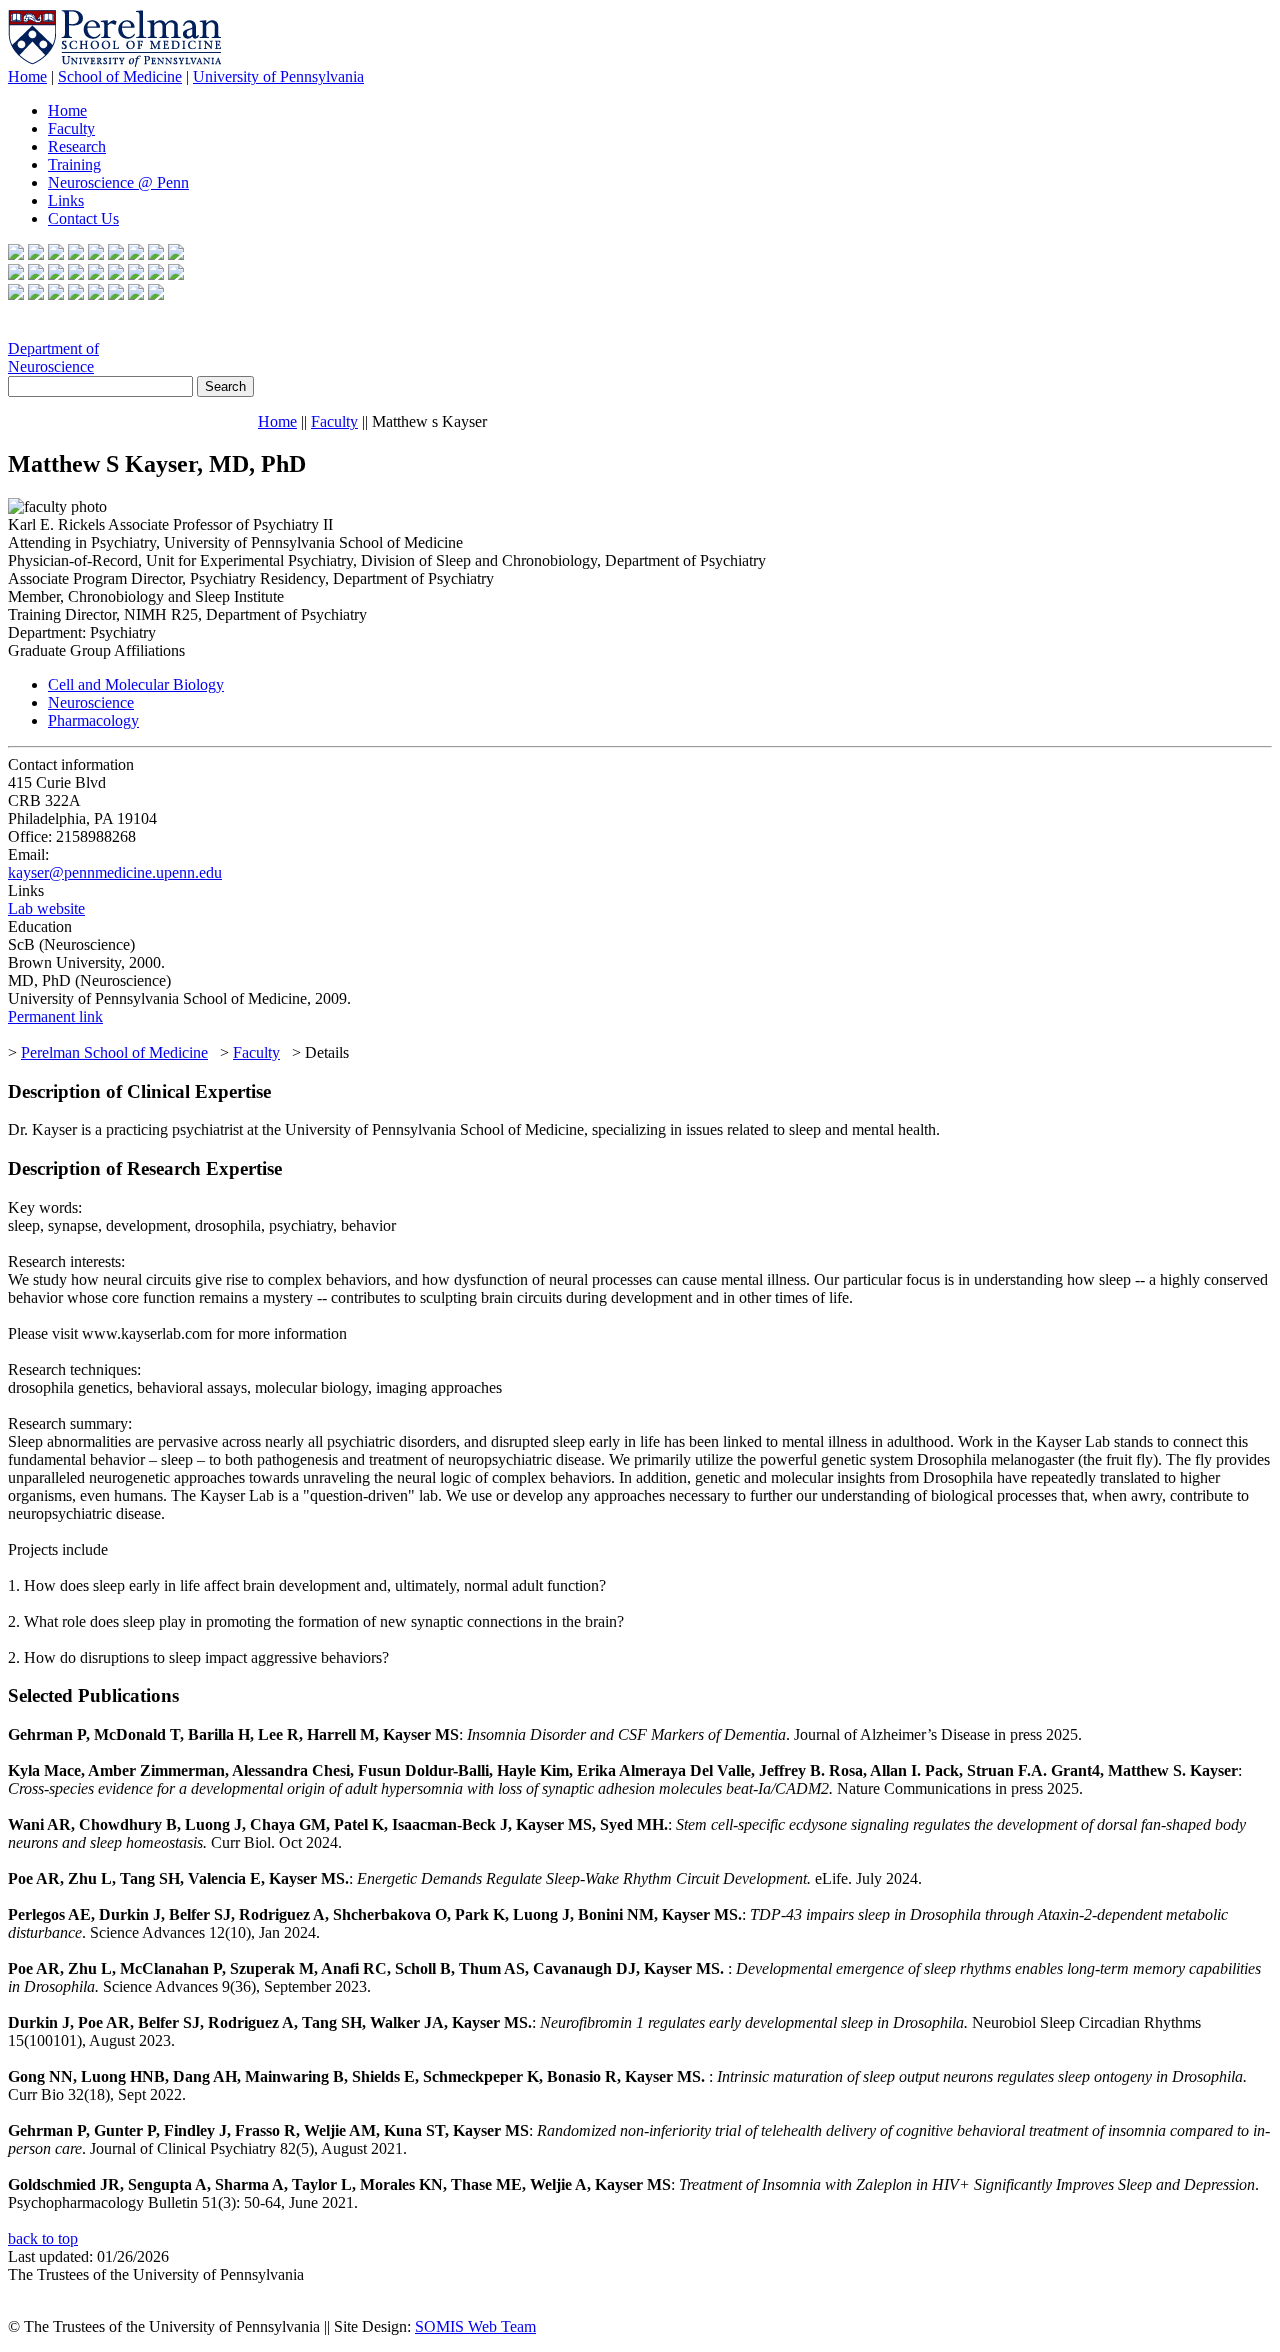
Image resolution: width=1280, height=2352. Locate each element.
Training (74, 164)
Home (27, 76)
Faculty (71, 128)
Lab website (46, 908)
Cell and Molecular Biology (136, 684)
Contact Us (83, 218)
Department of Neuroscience (53, 357)
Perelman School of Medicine (114, 1052)
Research (77, 146)
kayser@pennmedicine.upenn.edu (115, 872)
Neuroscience (91, 702)
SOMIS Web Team (475, 2326)
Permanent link (55, 1016)
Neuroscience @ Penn (118, 182)
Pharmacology (93, 720)
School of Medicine (120, 76)
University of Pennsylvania (278, 76)
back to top (43, 2238)
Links (66, 200)
